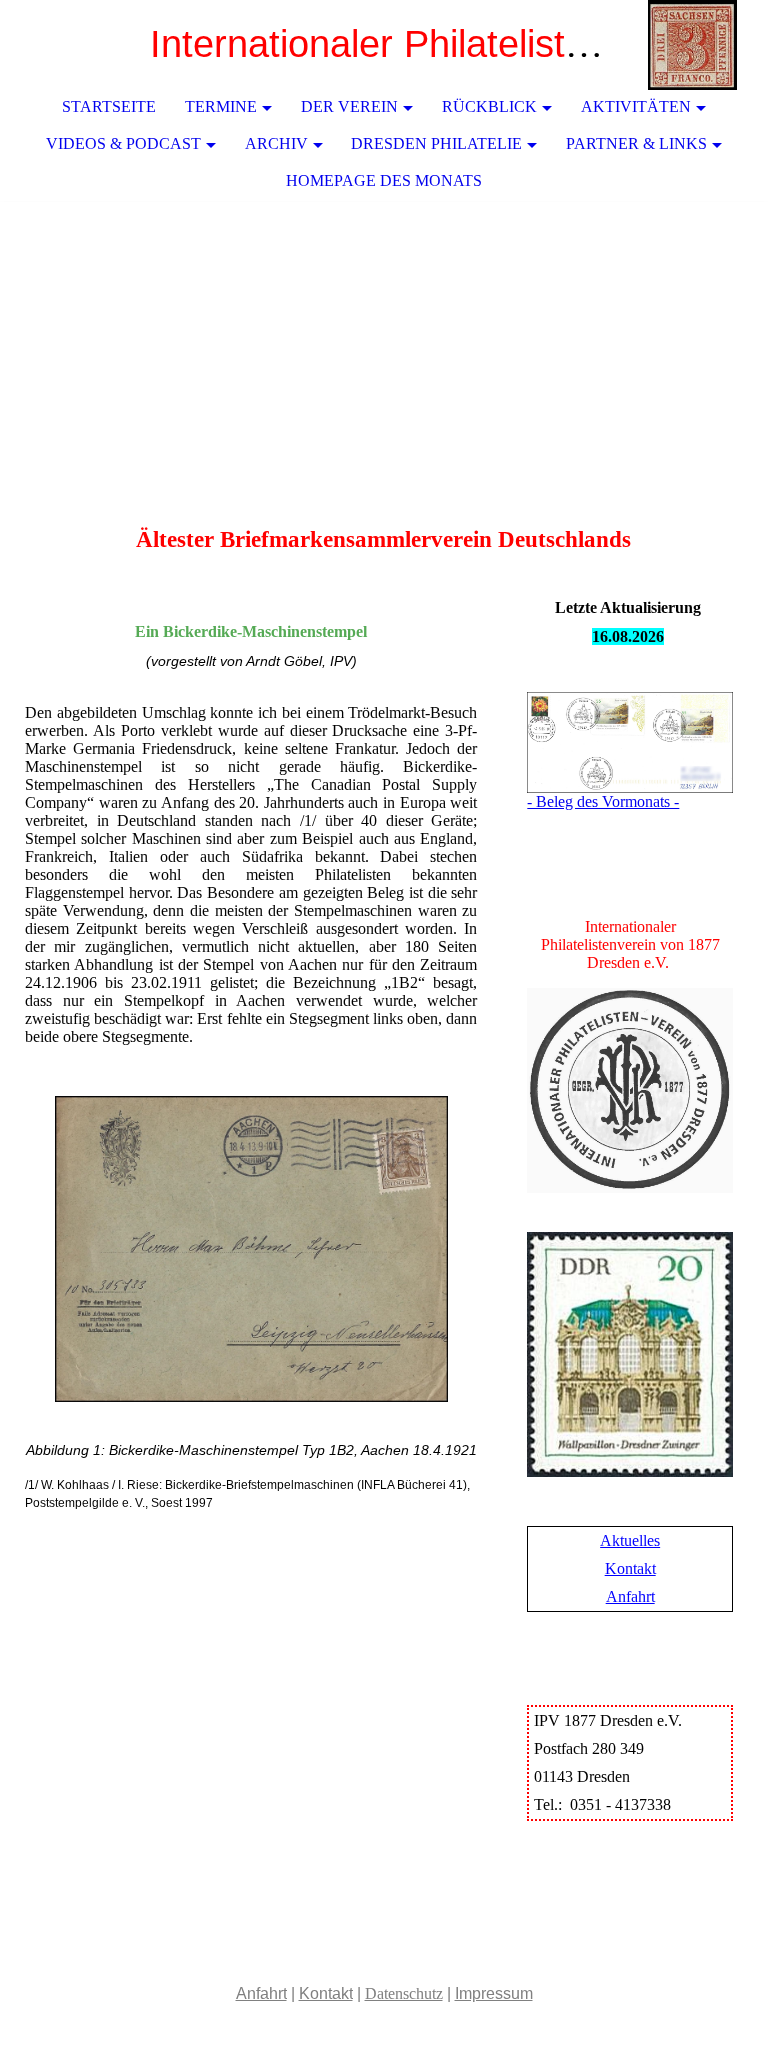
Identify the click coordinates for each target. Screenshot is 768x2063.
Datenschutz (404, 1993)
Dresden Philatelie (436, 143)
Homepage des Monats (384, 180)
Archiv (276, 143)
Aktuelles (630, 1540)
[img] (693, 45)
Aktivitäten (636, 106)
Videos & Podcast (123, 143)
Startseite (109, 106)
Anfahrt (630, 1596)
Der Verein (349, 106)
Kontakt (630, 1568)
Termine (221, 106)
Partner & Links (636, 143)
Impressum (494, 1993)
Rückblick (489, 106)
